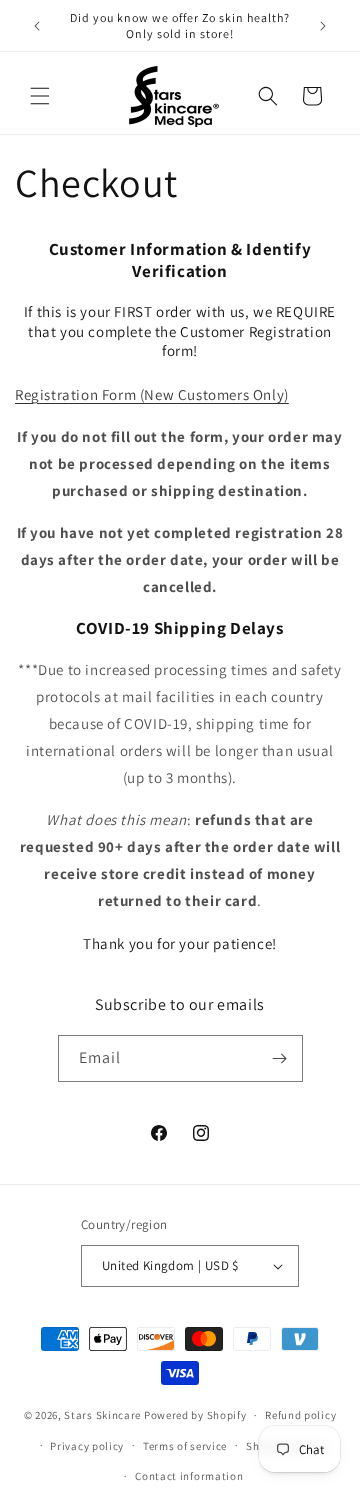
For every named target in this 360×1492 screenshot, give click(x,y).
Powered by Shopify (195, 1415)
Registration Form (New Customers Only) (152, 394)
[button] (40, 96)
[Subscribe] (280, 1058)
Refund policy (300, 1415)
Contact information (189, 1476)
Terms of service (185, 1446)
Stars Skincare (102, 1415)
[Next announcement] (323, 26)
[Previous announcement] (37, 26)
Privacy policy (87, 1446)
